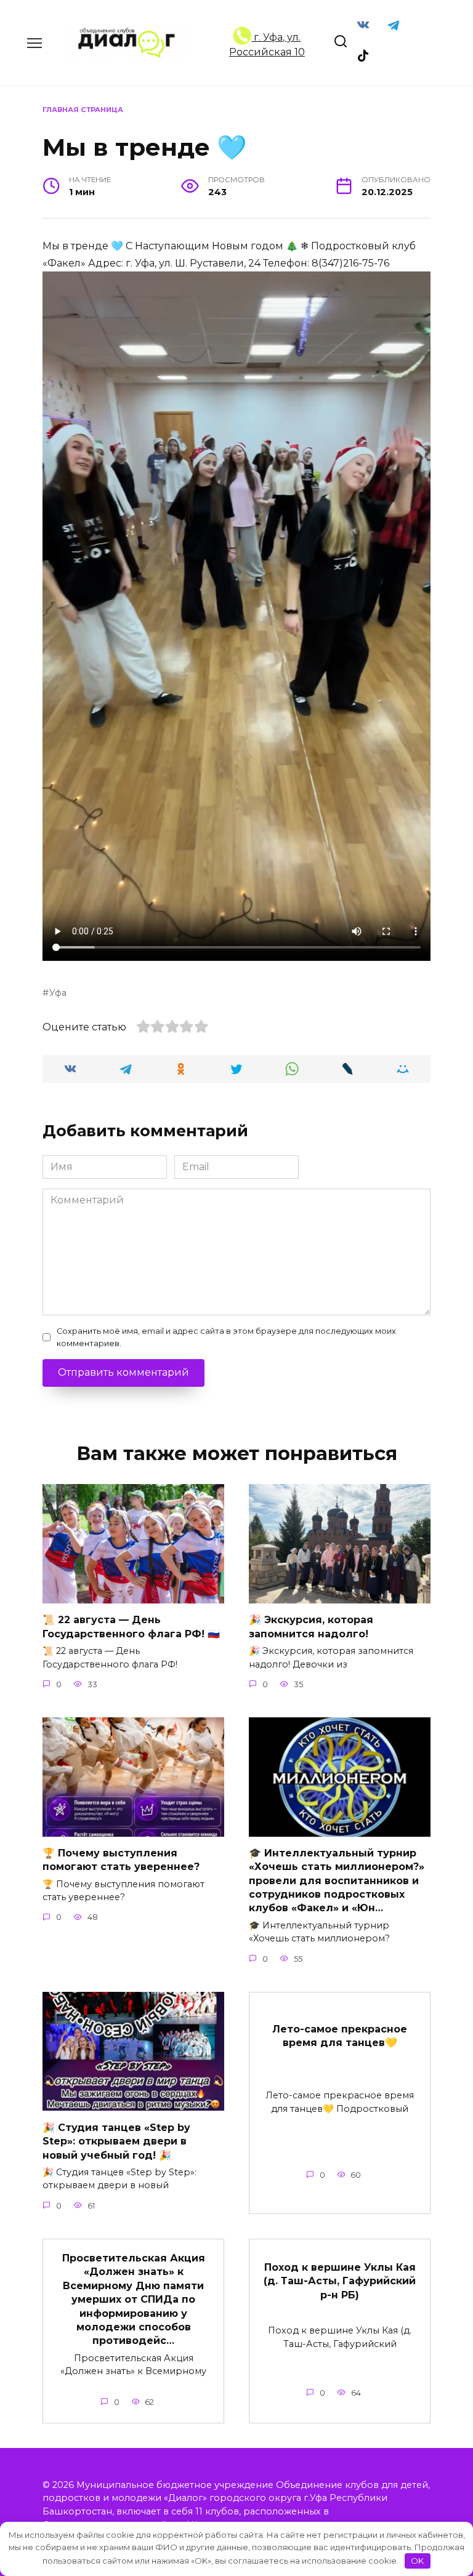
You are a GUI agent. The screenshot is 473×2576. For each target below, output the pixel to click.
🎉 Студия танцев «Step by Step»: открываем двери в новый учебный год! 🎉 (116, 2141)
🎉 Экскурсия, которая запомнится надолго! (311, 1627)
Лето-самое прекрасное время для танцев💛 (340, 2035)
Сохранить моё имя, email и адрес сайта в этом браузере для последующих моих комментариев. (226, 1337)
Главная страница (83, 110)
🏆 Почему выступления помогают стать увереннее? (121, 1860)
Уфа (58, 993)
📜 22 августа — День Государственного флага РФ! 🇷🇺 (131, 1627)
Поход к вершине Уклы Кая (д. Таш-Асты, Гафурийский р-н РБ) (340, 2281)
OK (417, 2561)
